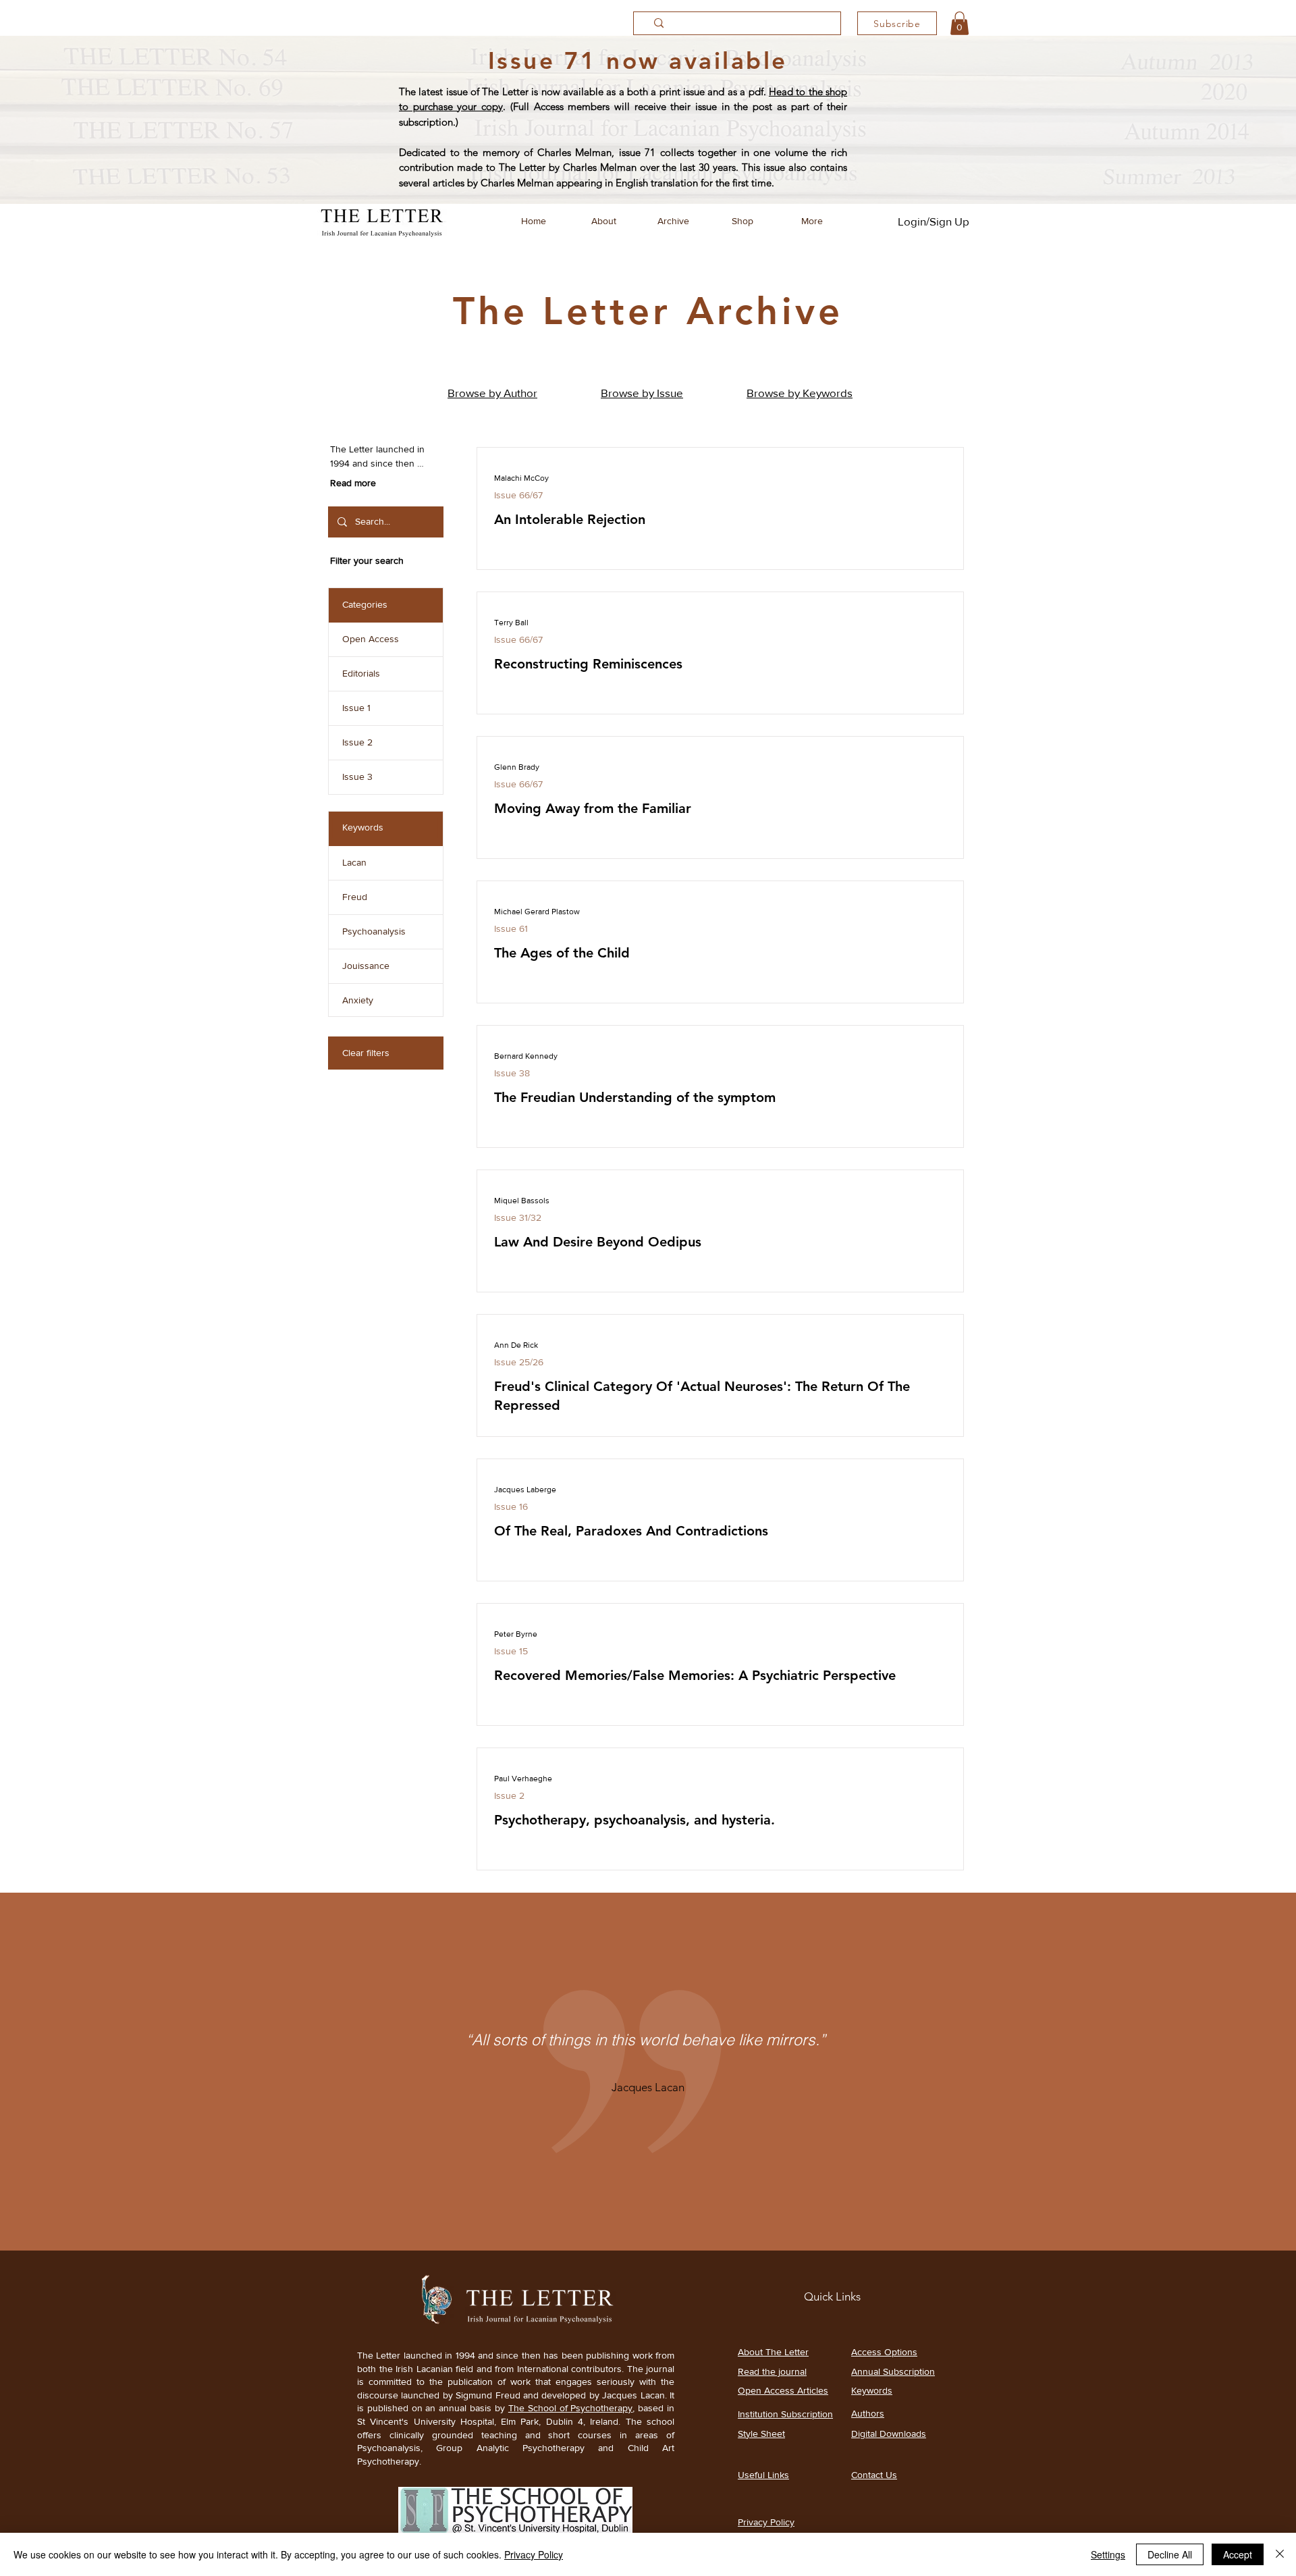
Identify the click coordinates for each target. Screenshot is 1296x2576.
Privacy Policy (534, 2554)
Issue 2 (509, 1795)
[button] (960, 23)
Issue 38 (512, 1073)
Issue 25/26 (519, 1362)
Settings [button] (1108, 2554)
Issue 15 (511, 1651)
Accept (1238, 2554)
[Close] (1280, 2554)
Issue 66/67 (518, 495)
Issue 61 (511, 928)
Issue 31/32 (518, 1217)
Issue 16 (511, 1506)
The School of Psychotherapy (571, 2408)
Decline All (1170, 2554)
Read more (353, 483)
